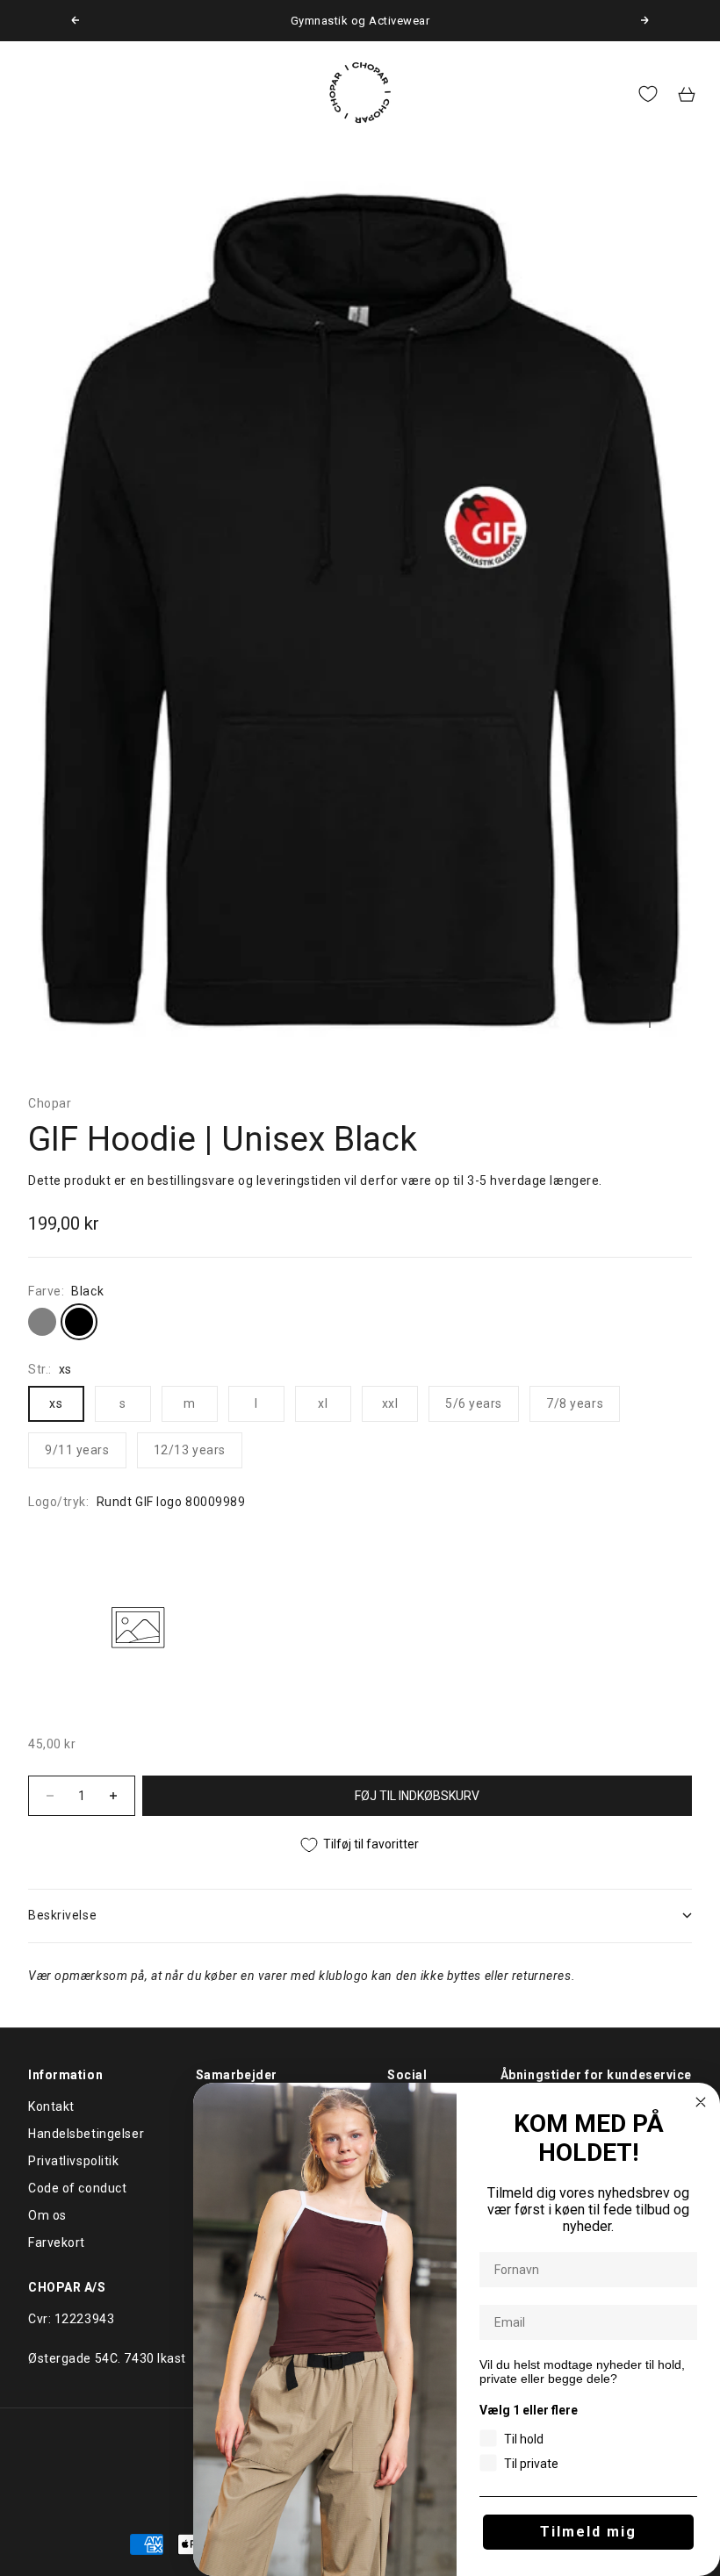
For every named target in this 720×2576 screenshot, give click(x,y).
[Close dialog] (701, 2102)
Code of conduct (77, 2188)
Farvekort (57, 2242)
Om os (47, 2215)
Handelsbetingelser (86, 2134)
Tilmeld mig (588, 2532)
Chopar (50, 1103)
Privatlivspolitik (74, 2161)
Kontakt (51, 2106)
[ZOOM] (650, 1021)
